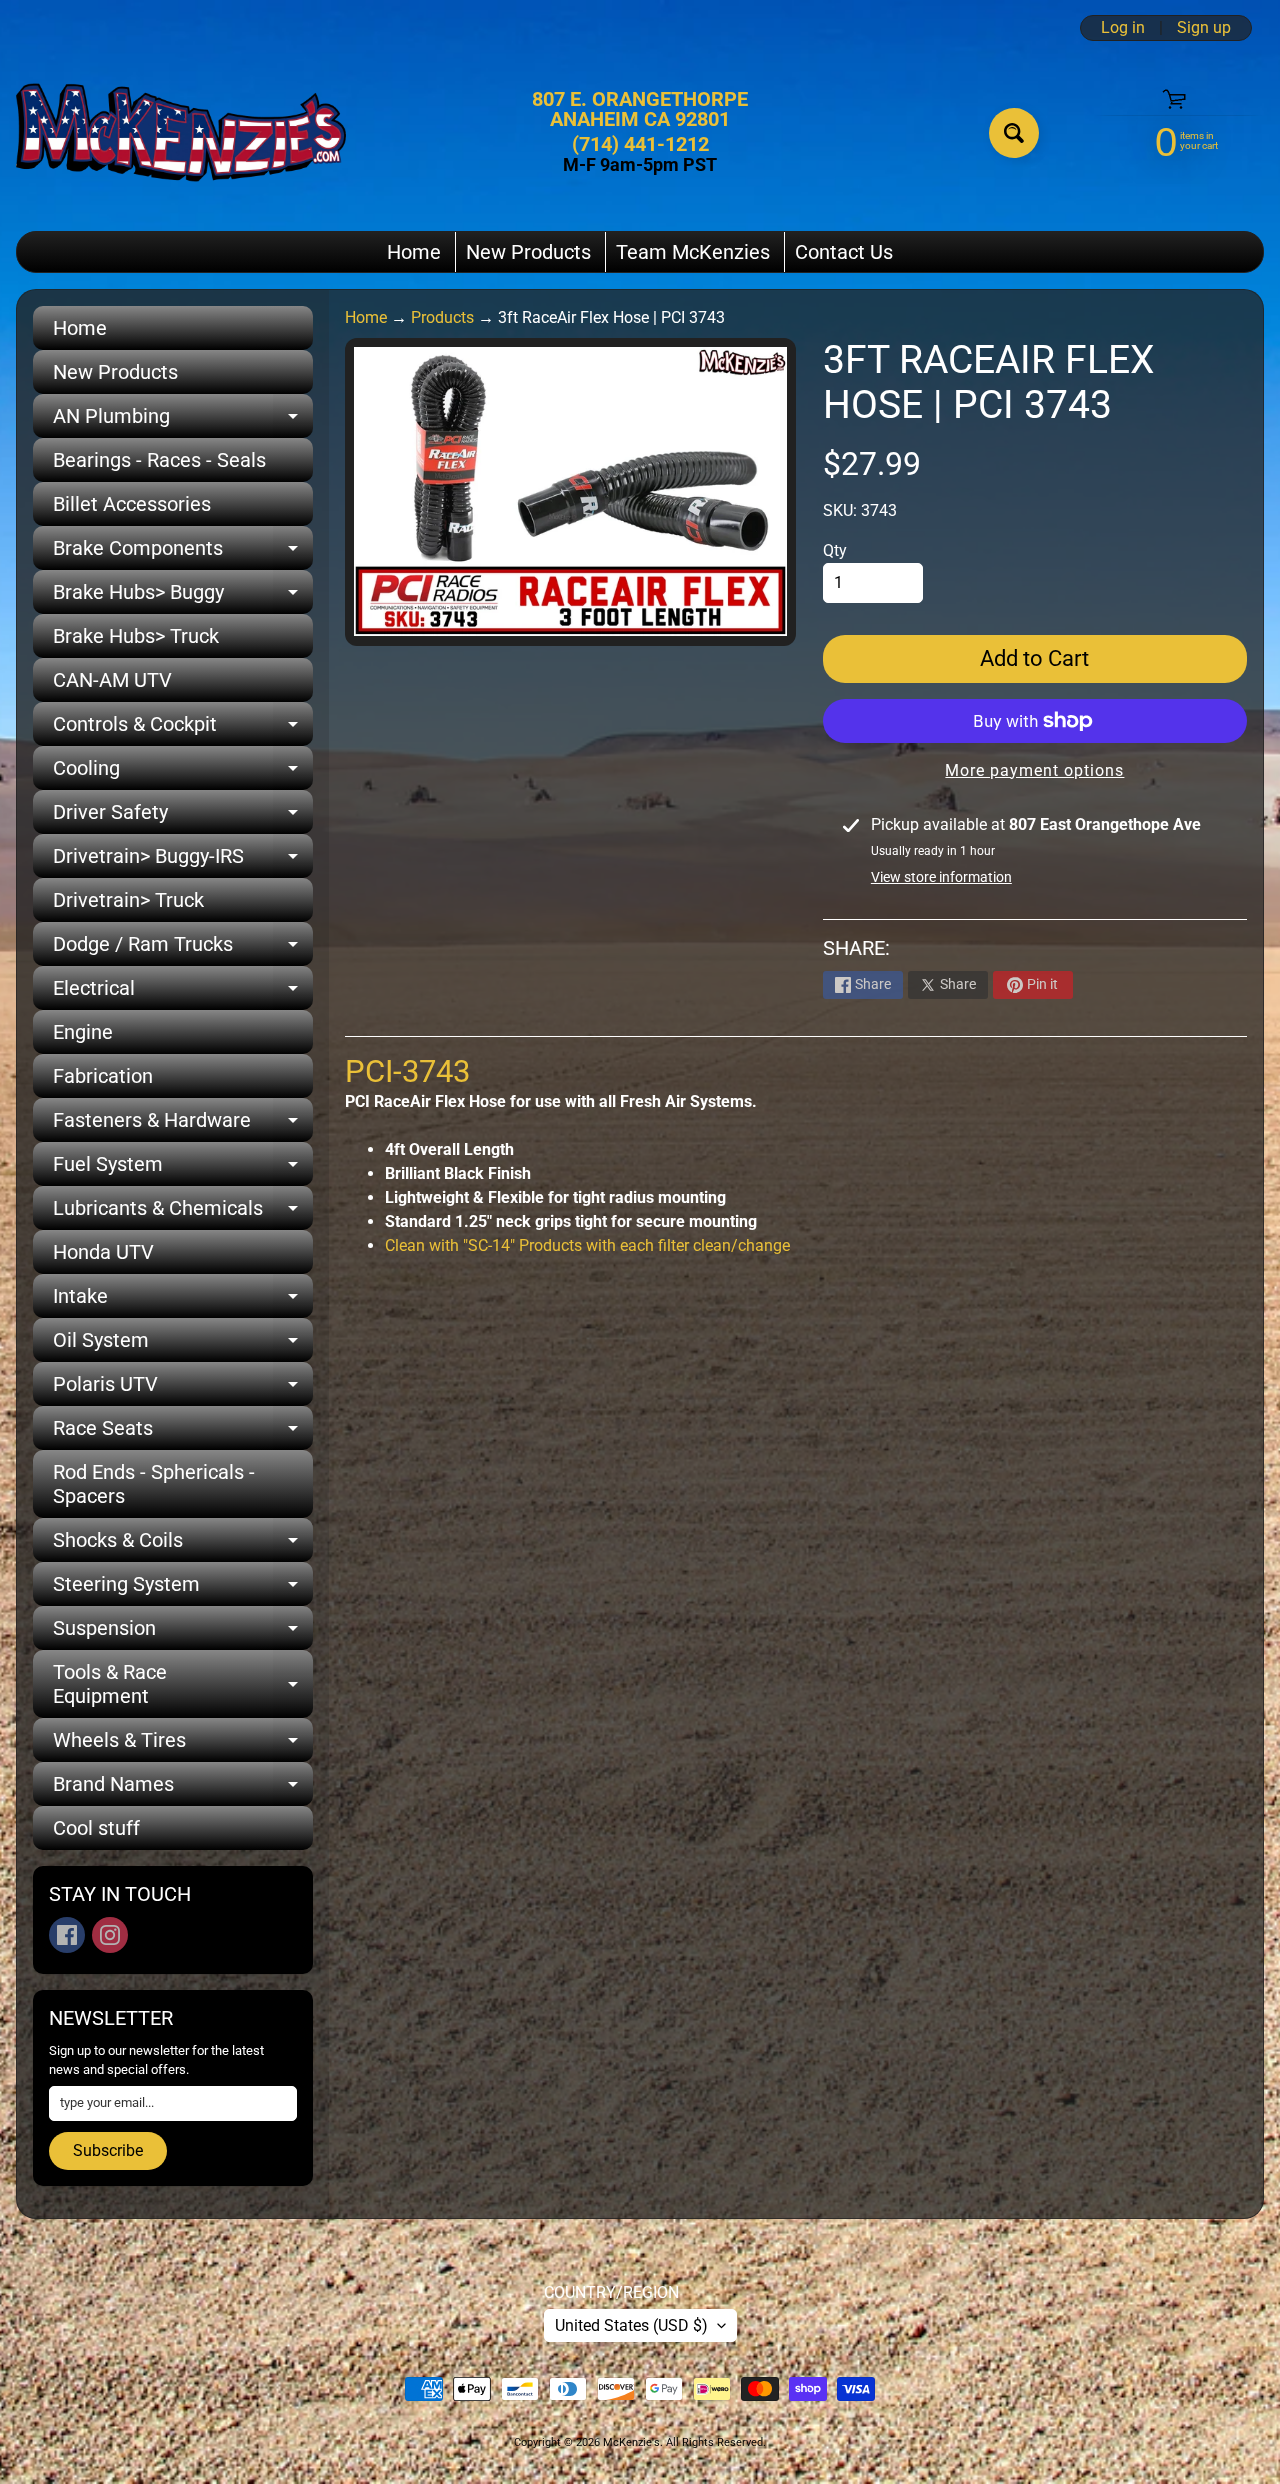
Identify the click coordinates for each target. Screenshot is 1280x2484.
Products (442, 317)
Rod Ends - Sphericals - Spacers (154, 1484)
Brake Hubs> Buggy (183, 597)
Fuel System (183, 1169)
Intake (183, 1301)
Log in (1123, 28)
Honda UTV (103, 1252)
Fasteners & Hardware (183, 1125)
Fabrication (103, 1076)
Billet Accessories (132, 504)
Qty (835, 550)
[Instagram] (110, 1935)
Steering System (183, 1589)
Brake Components (183, 553)
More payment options (1034, 770)
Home (414, 252)
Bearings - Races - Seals (159, 460)
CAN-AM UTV (112, 680)
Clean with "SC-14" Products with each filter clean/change (587, 1245)
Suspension (183, 1633)
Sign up (1204, 28)
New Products (528, 252)
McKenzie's (631, 2442)
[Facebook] (67, 1935)
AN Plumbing (183, 421)
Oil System (183, 1345)
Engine (83, 1032)
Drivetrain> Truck (128, 900)
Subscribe (108, 2150)
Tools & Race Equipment (183, 1685)
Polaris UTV (183, 1389)
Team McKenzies (693, 252)
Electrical (183, 993)
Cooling (183, 773)
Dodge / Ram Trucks (183, 949)
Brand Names (183, 1789)
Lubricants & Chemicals (183, 1213)
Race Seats (183, 1433)
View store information (941, 877)
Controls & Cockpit (183, 729)
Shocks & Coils (183, 1545)
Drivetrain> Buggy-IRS (183, 861)
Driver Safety (183, 817)
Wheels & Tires (183, 1745)
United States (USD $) (631, 2325)
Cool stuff (96, 1828)
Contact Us (844, 252)
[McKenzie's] (181, 132)
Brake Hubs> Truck (136, 636)
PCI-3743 (407, 1071)
